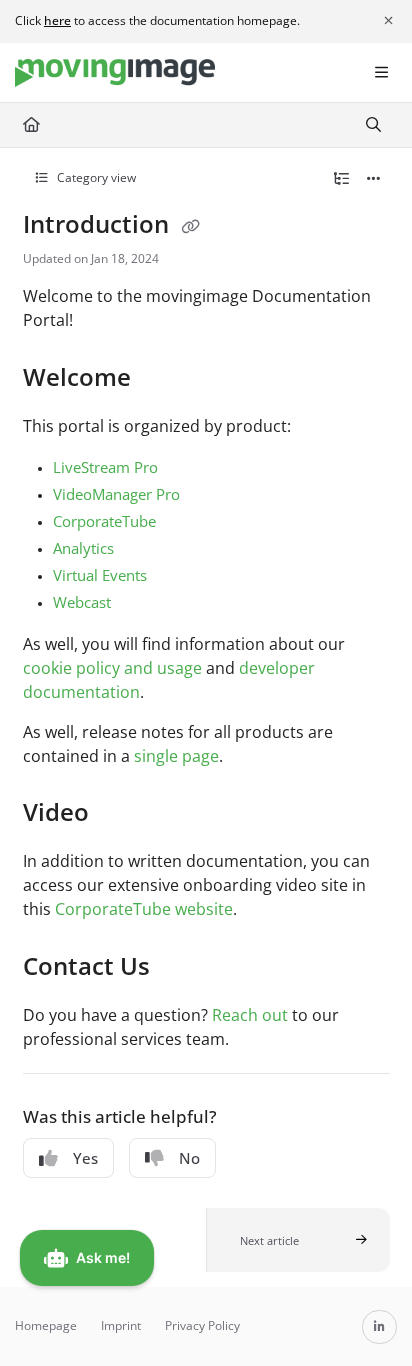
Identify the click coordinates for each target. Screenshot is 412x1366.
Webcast (82, 602)
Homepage (46, 1325)
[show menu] (381, 73)
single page (176, 756)
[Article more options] (374, 179)
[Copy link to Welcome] (162, 379)
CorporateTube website (144, 909)
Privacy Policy (202, 1325)
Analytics (83, 548)
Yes (85, 1158)
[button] (298, 1240)
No (189, 1158)
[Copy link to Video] (120, 815)
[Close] (388, 21)
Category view (95, 177)
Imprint (121, 1325)
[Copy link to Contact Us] (181, 968)
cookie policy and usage (112, 668)
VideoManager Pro (116, 494)
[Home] (115, 73)
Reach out (250, 1015)
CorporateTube (104, 521)
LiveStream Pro (105, 467)
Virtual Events (100, 575)
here (57, 20)
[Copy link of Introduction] (191, 227)
